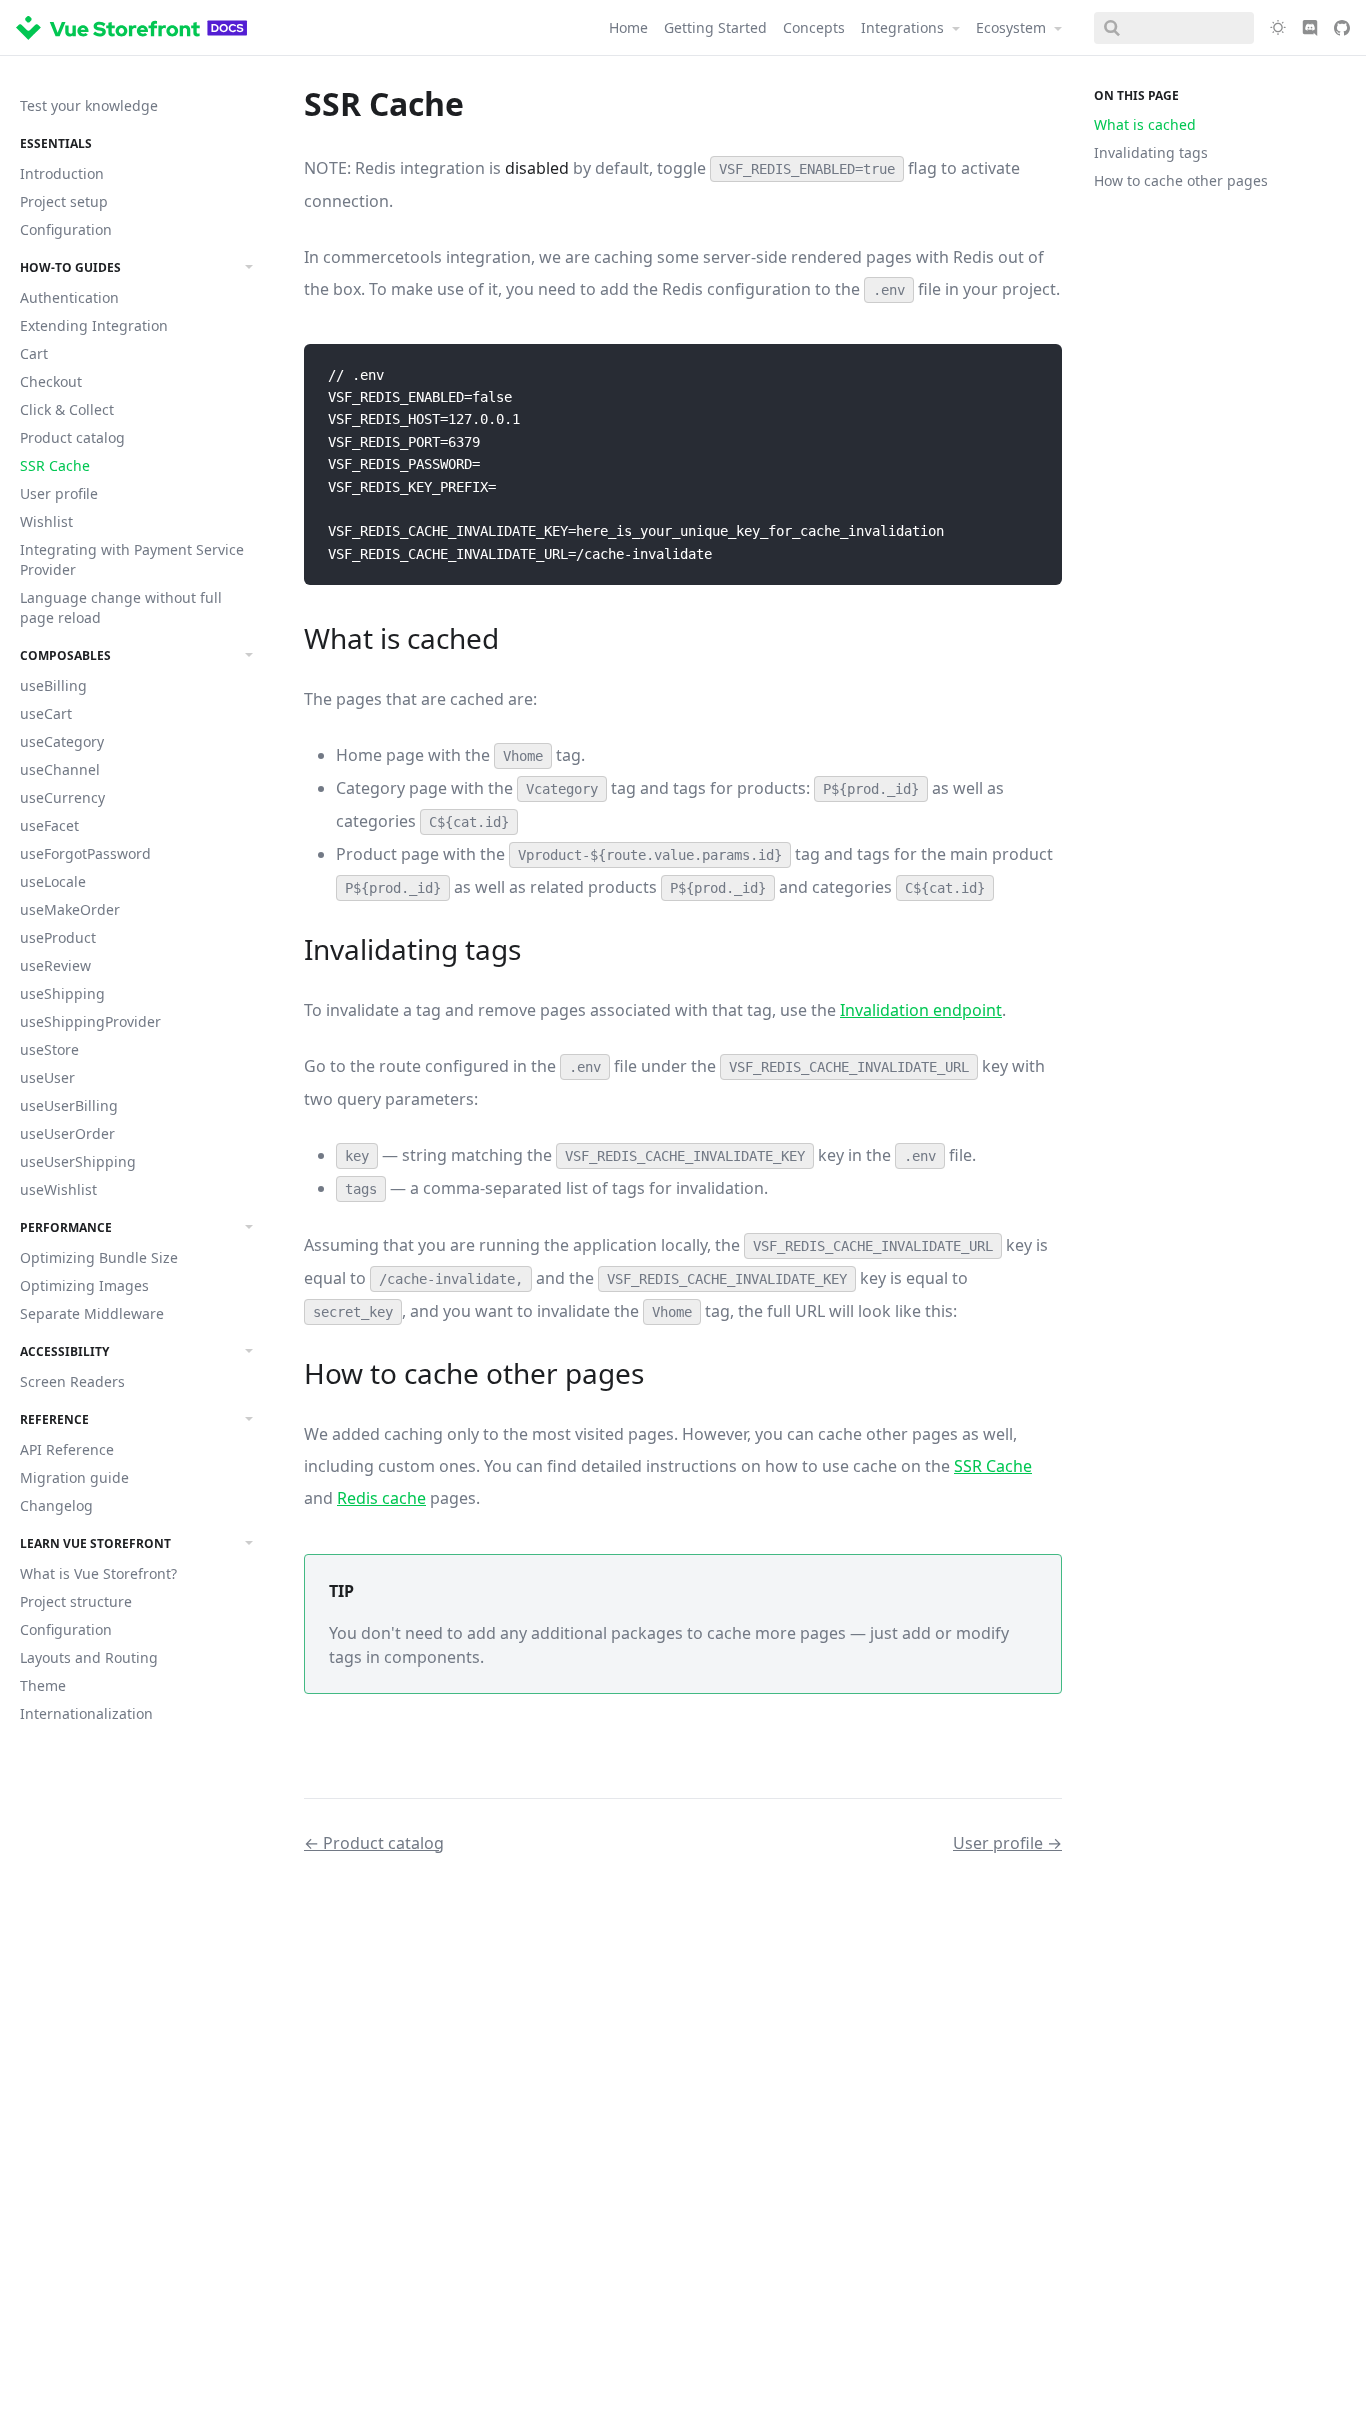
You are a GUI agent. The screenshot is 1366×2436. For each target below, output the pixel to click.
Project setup (64, 201)
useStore (49, 1049)
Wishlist (46, 521)
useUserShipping (78, 1161)
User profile (59, 493)
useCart (46, 713)
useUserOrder (67, 1133)
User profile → (1007, 1843)
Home (628, 27)
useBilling (53, 685)
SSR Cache (55, 465)
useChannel (60, 769)
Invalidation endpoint (921, 1010)
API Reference (67, 1449)
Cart (34, 353)
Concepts (814, 27)
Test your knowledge (89, 105)
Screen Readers (72, 1381)
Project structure (76, 1601)
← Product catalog (374, 1843)
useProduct (58, 937)
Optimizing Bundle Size (99, 1257)
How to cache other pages (1181, 180)
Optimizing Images (84, 1285)
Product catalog (72, 437)
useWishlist (58, 1189)
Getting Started (715, 27)
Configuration (66, 229)
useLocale (53, 881)
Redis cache (381, 1498)
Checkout (51, 381)
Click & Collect (67, 409)
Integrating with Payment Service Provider (132, 559)
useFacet (49, 825)
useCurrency (62, 797)
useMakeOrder (70, 909)
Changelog (56, 1505)
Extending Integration (94, 325)
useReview (55, 965)
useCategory (62, 741)
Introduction (62, 173)
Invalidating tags (1151, 152)
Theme (43, 1685)
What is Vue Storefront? (98, 1573)
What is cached (1145, 124)
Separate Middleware (92, 1313)
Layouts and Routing (89, 1657)
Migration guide (74, 1477)
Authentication (69, 297)
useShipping (62, 993)
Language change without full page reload (121, 607)
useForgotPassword (85, 853)
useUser (47, 1077)
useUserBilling (69, 1105)
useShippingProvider (90, 1021)
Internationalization (86, 1713)
